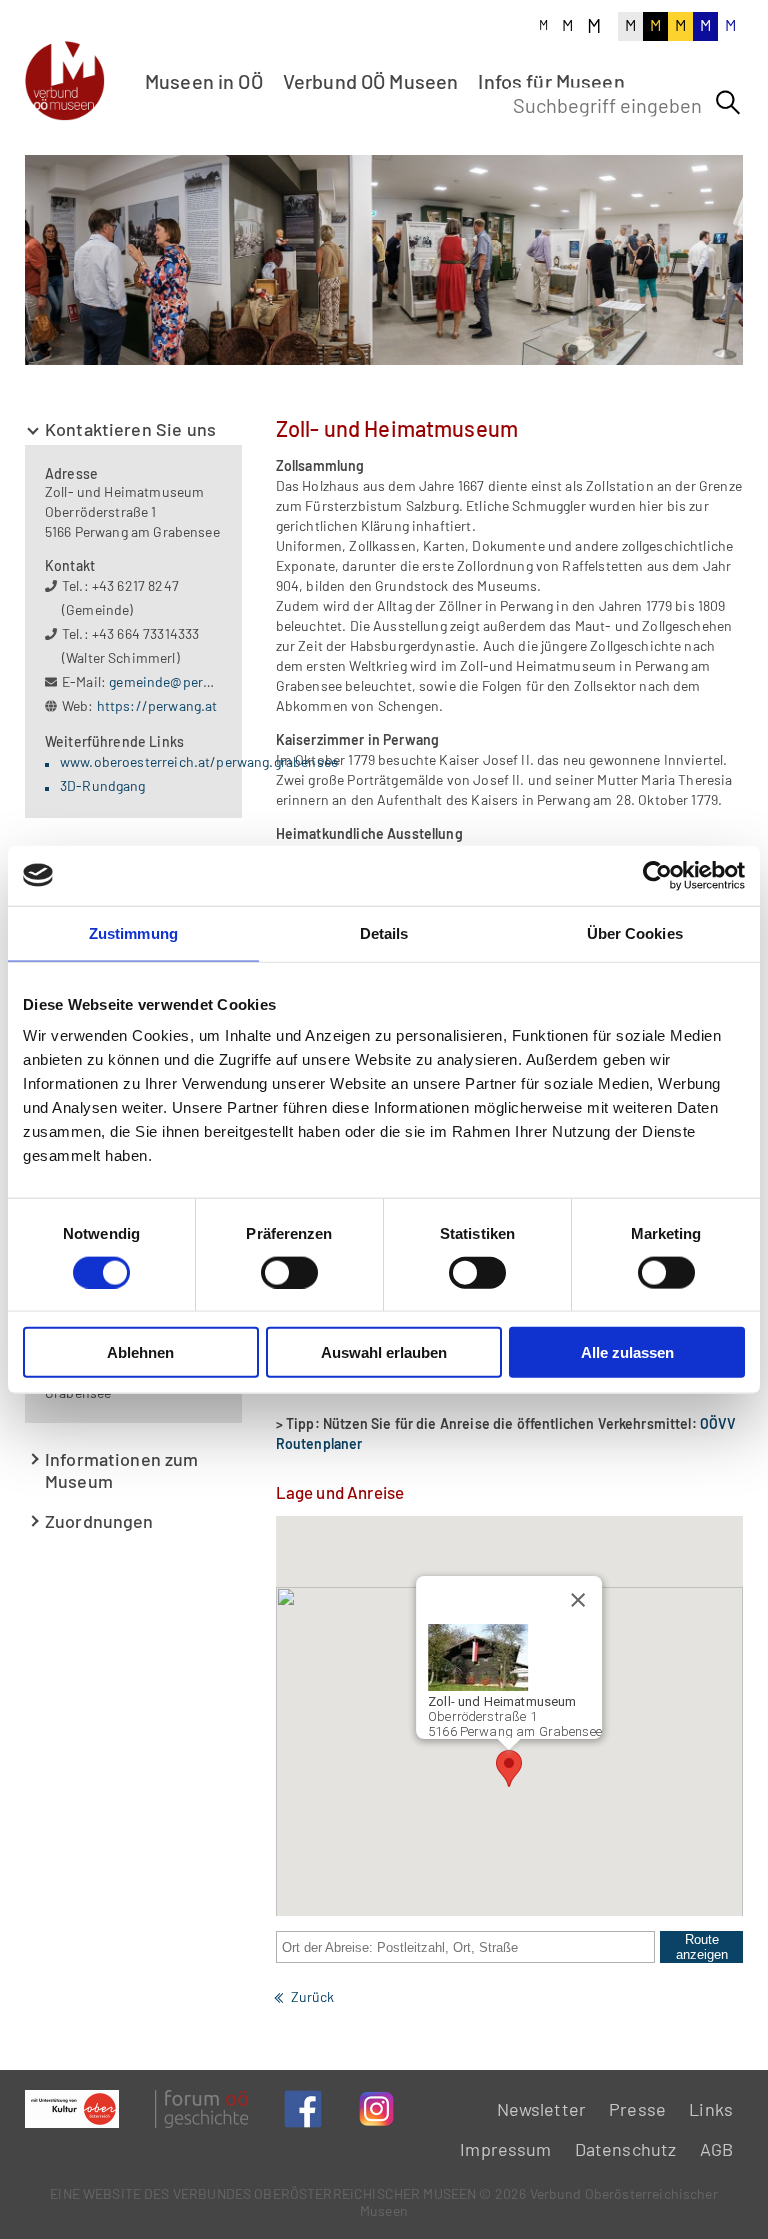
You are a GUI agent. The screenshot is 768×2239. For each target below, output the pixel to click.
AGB (716, 2149)
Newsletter (542, 2109)
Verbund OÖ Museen (371, 81)
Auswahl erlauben (384, 1352)
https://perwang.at (157, 705)
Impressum (505, 2149)
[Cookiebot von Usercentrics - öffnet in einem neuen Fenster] (657, 875)
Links (711, 2109)
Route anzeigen (702, 1947)
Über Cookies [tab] (635, 932)
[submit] (728, 103)
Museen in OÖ (204, 81)
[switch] (289, 1272)
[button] (509, 1768)
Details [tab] (384, 932)
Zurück (313, 1996)
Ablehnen (140, 1352)
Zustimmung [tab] (133, 932)
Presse (637, 2109)
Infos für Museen (551, 81)
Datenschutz (626, 2149)
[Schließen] (578, 1600)
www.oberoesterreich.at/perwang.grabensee (199, 761)
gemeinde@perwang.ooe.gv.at (203, 681)
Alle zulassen (627, 1352)
